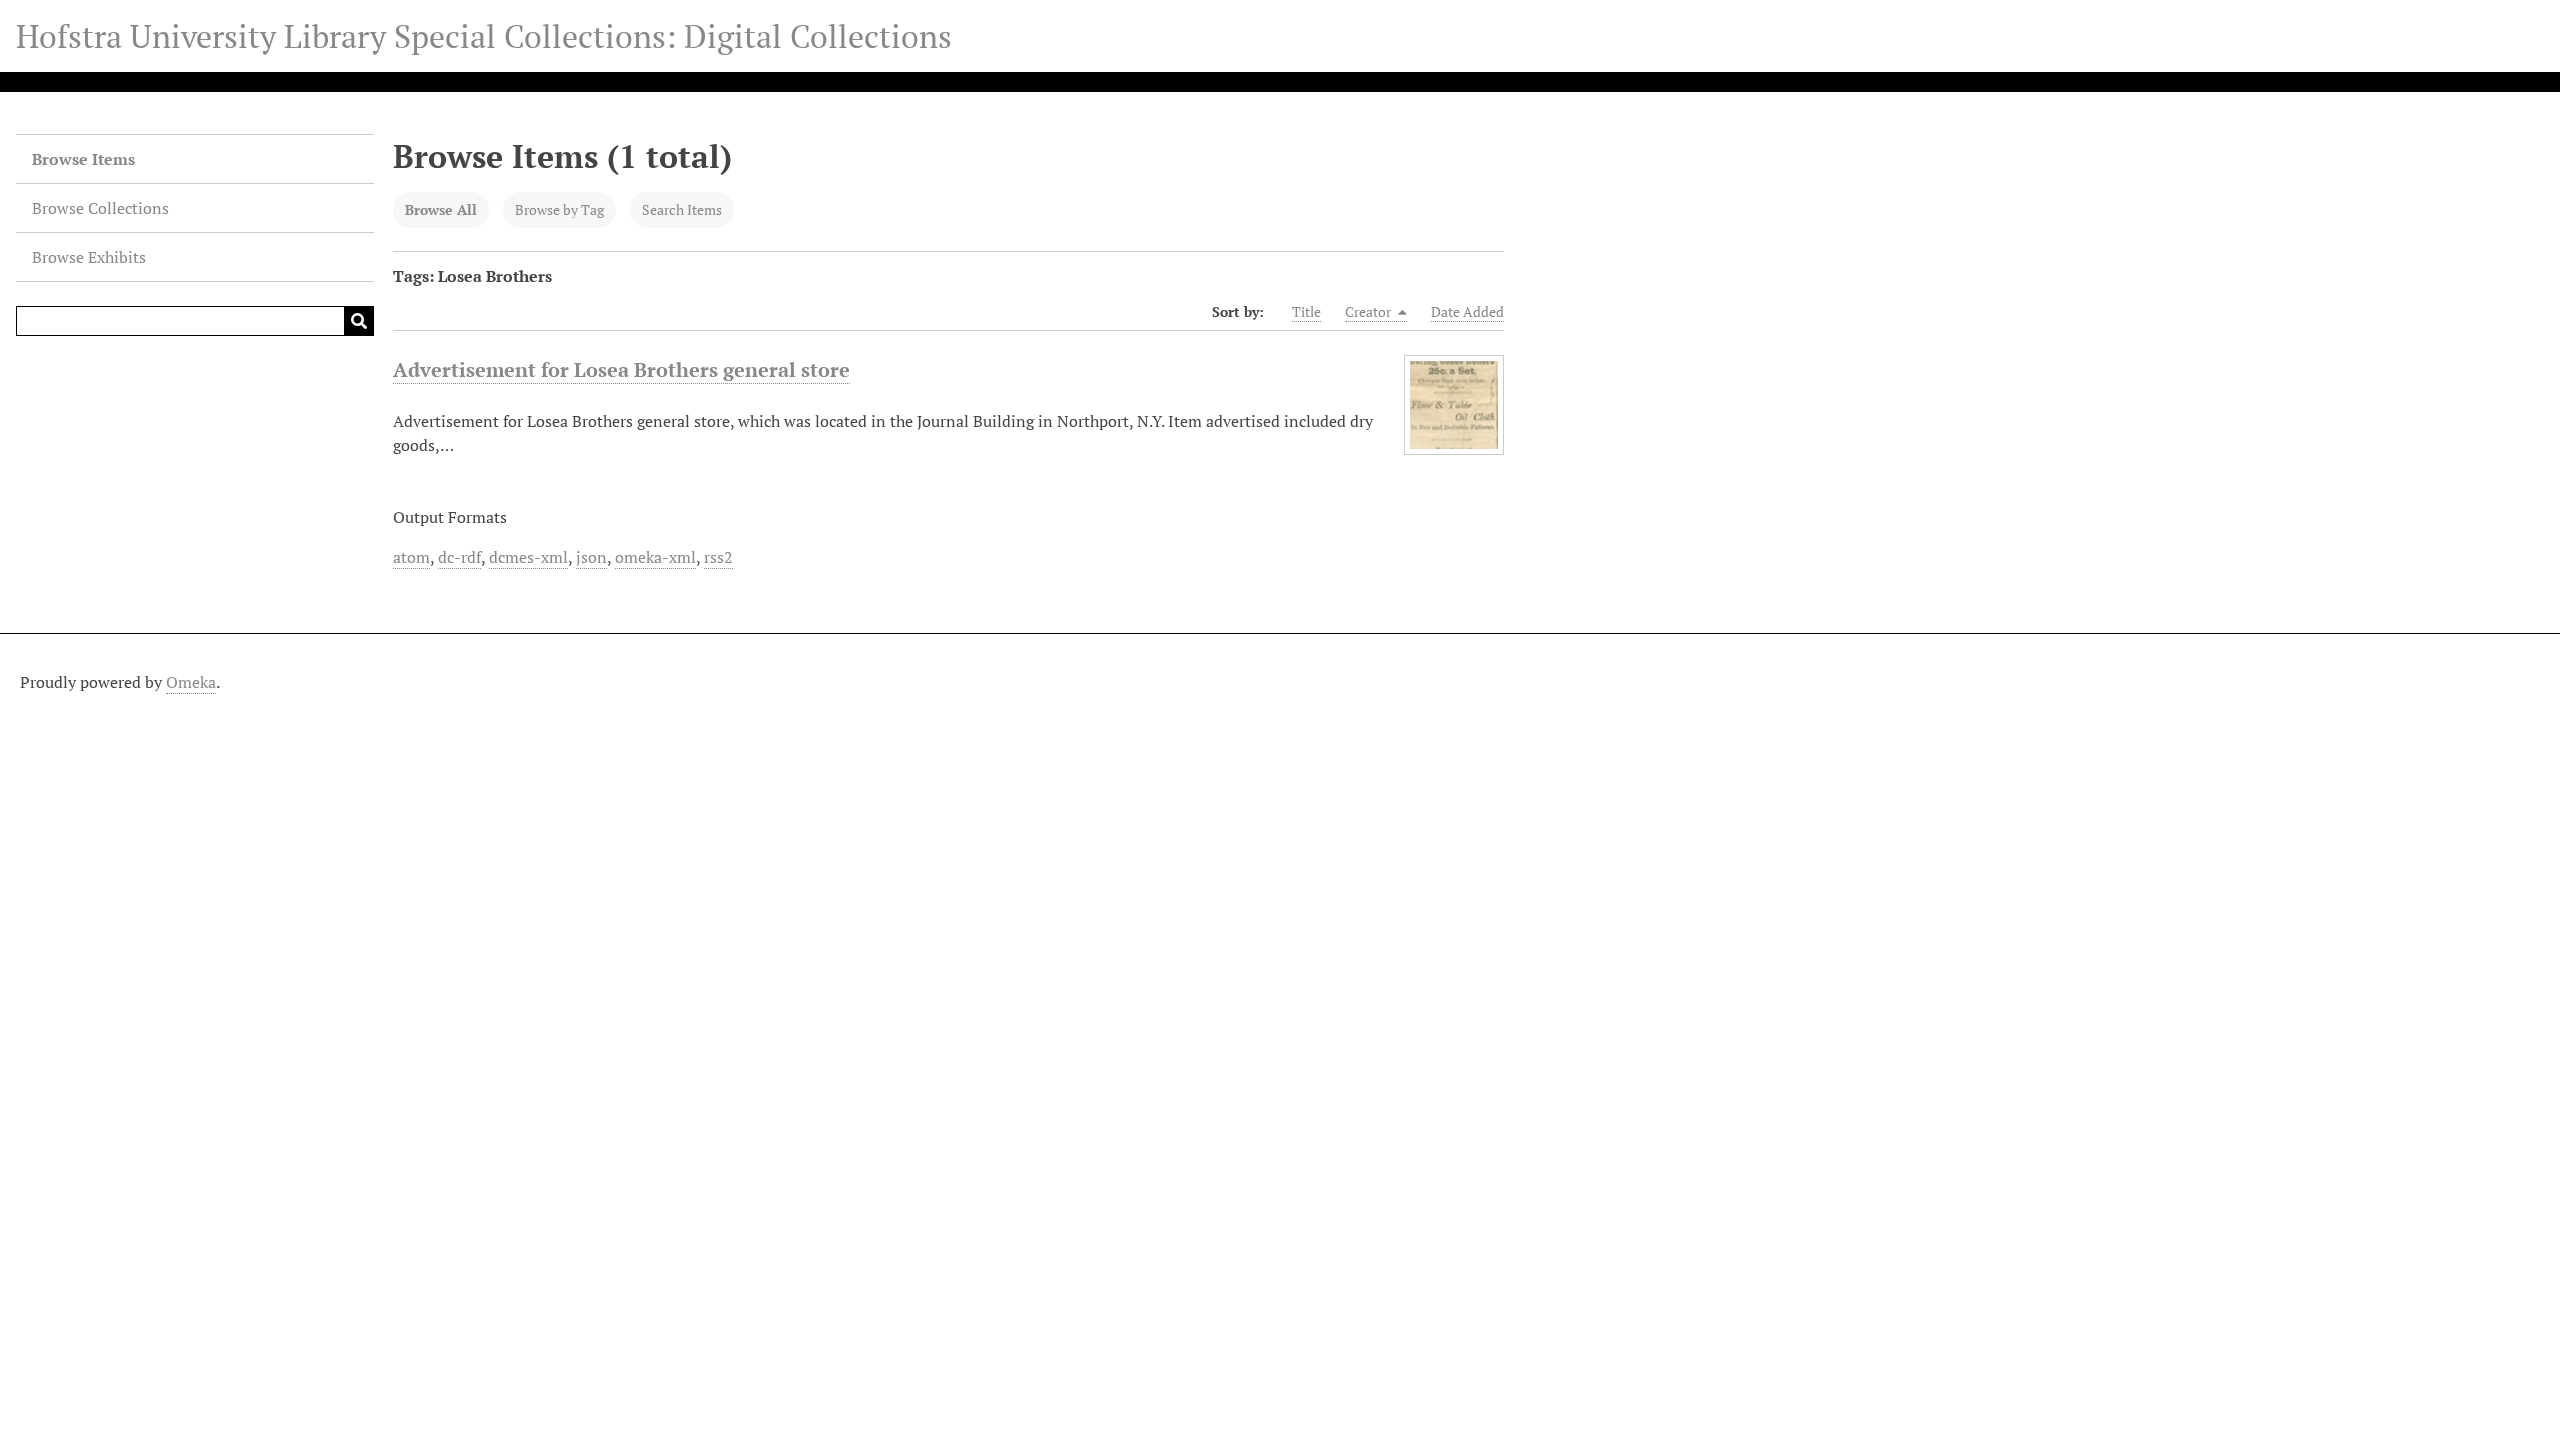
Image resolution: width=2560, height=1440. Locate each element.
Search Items (682, 209)
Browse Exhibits (89, 257)
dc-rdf (459, 557)
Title (1306, 311)
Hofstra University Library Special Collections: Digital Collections (484, 36)
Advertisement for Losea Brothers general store (621, 369)
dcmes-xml (528, 557)
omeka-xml (655, 557)
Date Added (1467, 311)
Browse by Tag (559, 209)
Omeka (191, 682)
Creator (1369, 311)
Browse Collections (100, 208)
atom (411, 557)
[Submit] (359, 321)
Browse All (441, 209)
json (591, 557)
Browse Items (83, 159)
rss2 (718, 557)
